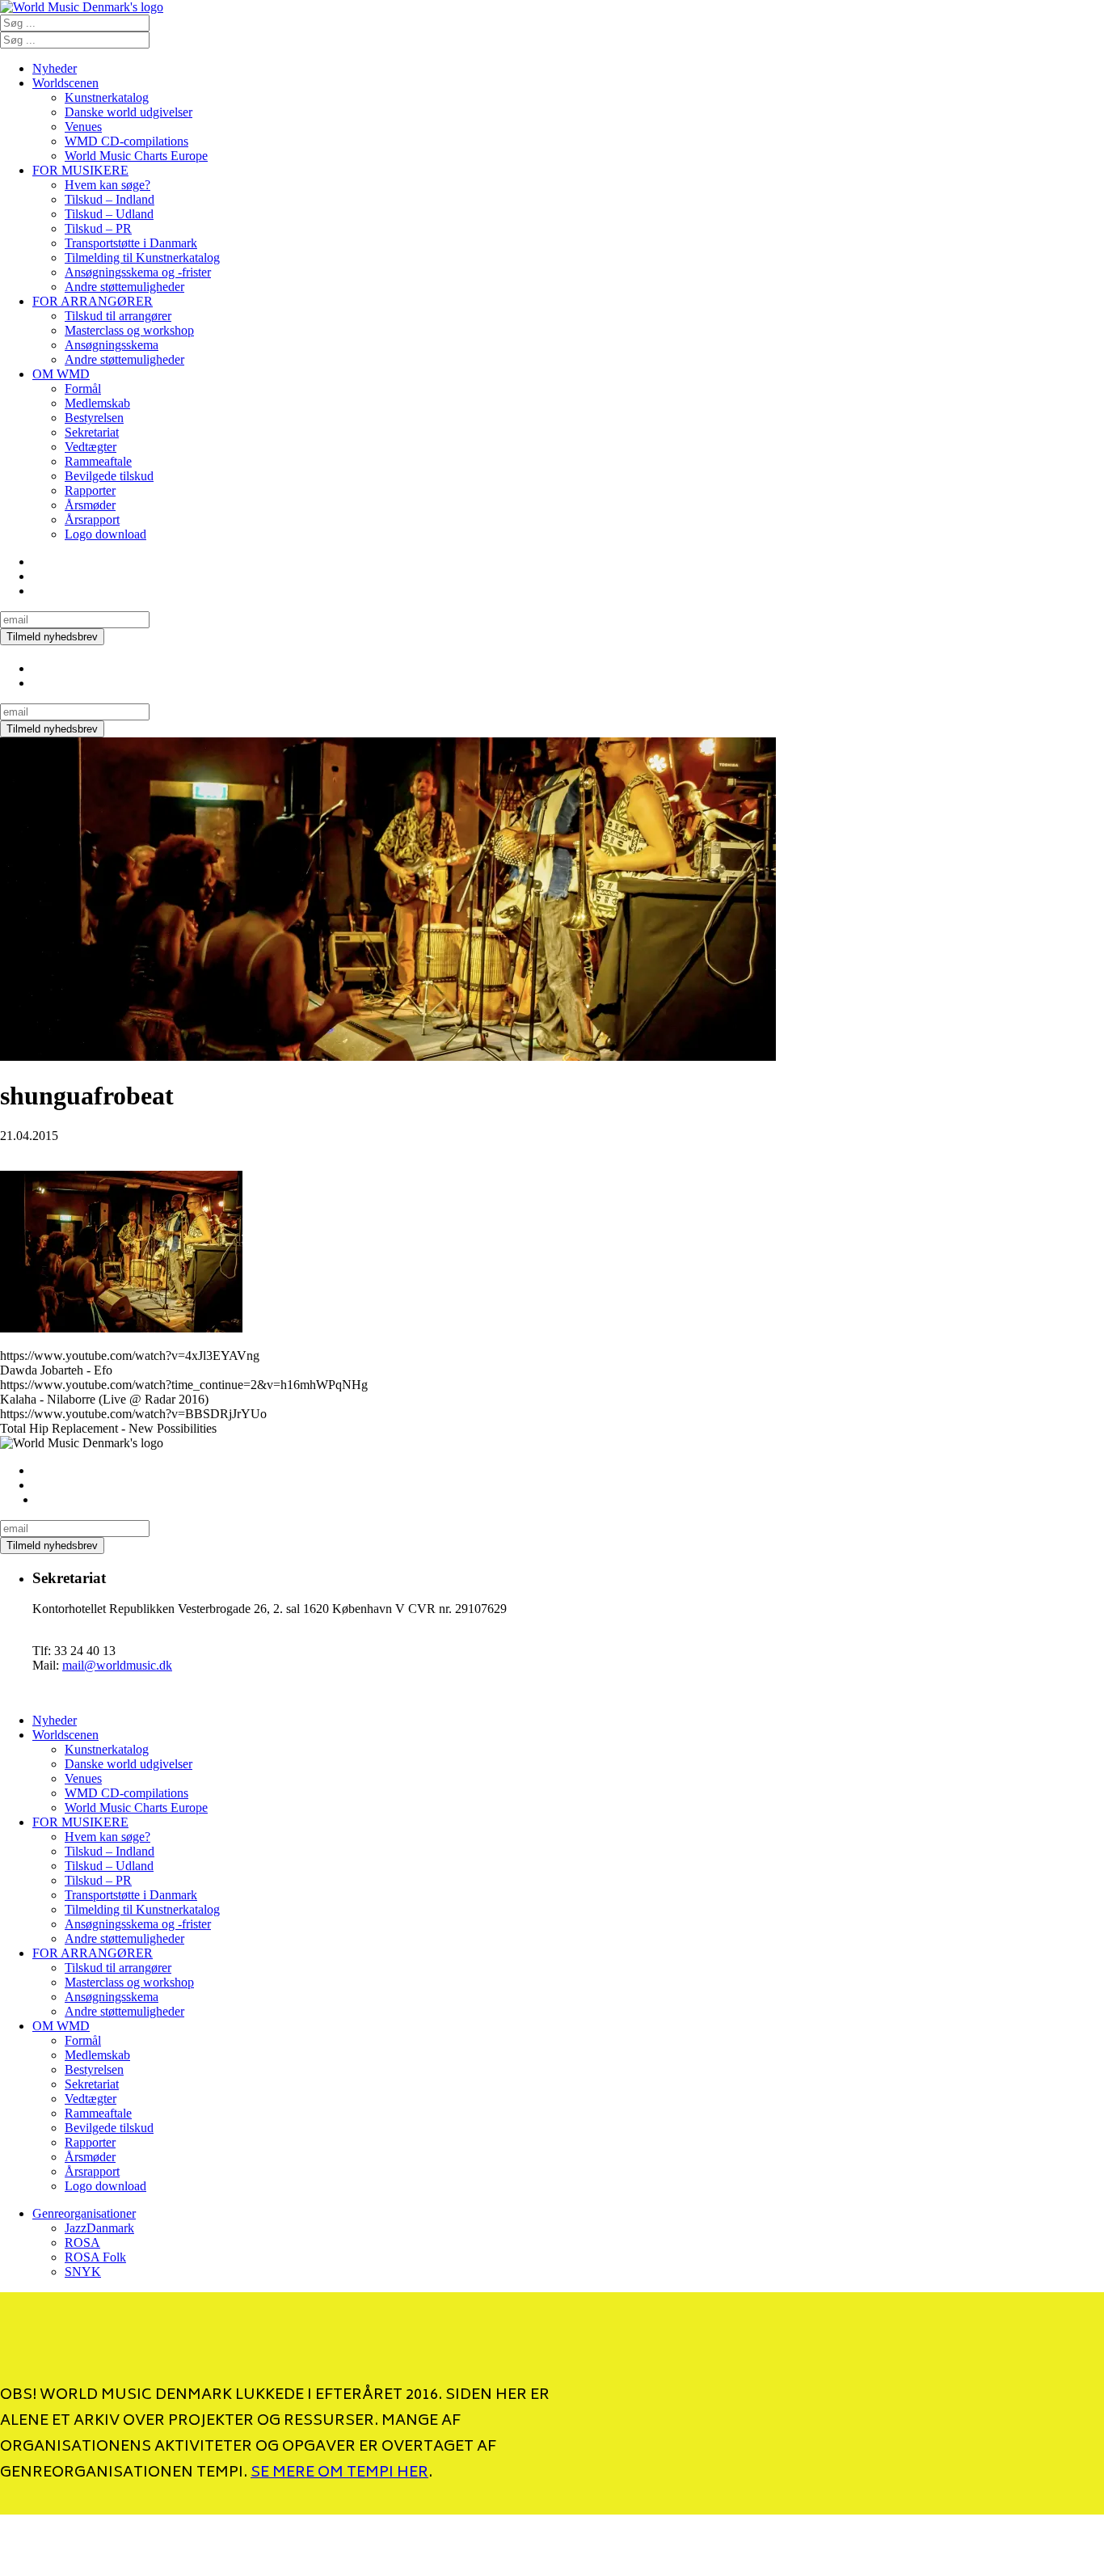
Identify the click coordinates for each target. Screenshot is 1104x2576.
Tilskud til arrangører (118, 316)
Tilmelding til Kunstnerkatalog (142, 258)
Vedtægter (91, 447)
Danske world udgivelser (129, 112)
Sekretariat (92, 432)
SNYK (83, 2272)
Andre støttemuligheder (124, 287)
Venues (83, 127)
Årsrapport (92, 519)
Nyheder (55, 68)
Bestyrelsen (94, 418)
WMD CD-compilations (126, 141)
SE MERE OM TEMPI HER (339, 2473)
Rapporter (90, 490)
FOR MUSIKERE (80, 170)
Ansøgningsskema (112, 345)
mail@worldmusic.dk (117, 1665)
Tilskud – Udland (109, 214)
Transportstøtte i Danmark (131, 243)
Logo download (105, 534)
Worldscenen (65, 83)
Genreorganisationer (84, 2213)
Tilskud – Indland (110, 199)
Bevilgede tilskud (109, 476)
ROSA (82, 2242)
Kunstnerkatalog (107, 97)
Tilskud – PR (98, 228)
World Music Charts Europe (136, 156)
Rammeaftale (98, 461)
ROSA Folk (95, 2257)
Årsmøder (90, 505)
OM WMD (61, 374)
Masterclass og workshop (129, 330)
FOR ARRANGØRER (93, 301)
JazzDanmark (99, 2228)
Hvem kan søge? (107, 185)
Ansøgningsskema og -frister (138, 272)
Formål (83, 389)
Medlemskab (97, 403)
